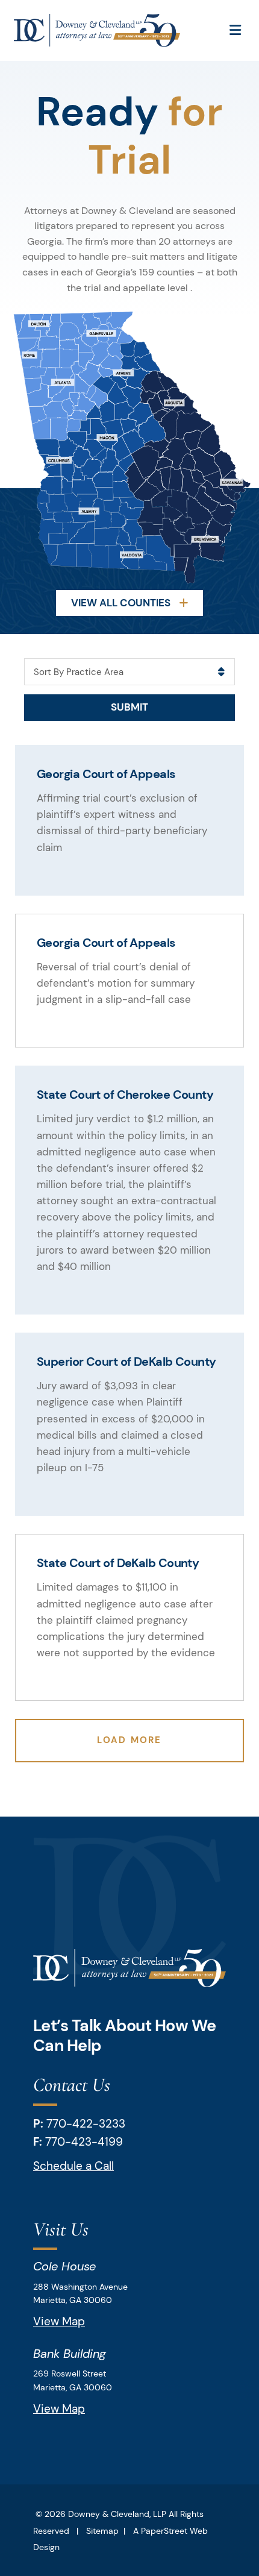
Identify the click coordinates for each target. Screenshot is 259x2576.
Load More (129, 1740)
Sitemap (102, 2531)
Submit (129, 707)
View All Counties (122, 603)
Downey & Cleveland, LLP (117, 2514)
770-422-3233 (86, 2124)
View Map (59, 2321)
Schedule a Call (73, 2166)
